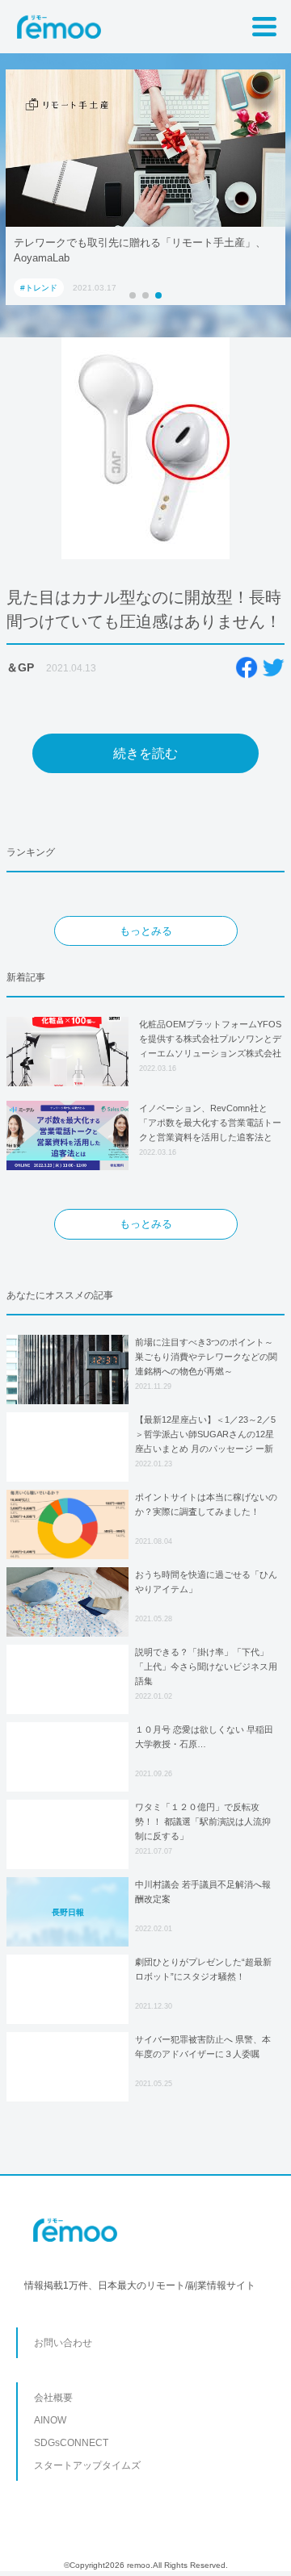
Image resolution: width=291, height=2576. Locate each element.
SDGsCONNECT (71, 2443)
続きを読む (145, 753)
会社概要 (53, 2398)
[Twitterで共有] (273, 667)
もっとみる (146, 931)
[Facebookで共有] (247, 667)
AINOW (50, 2420)
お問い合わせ (63, 2343)
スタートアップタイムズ (87, 2465)
